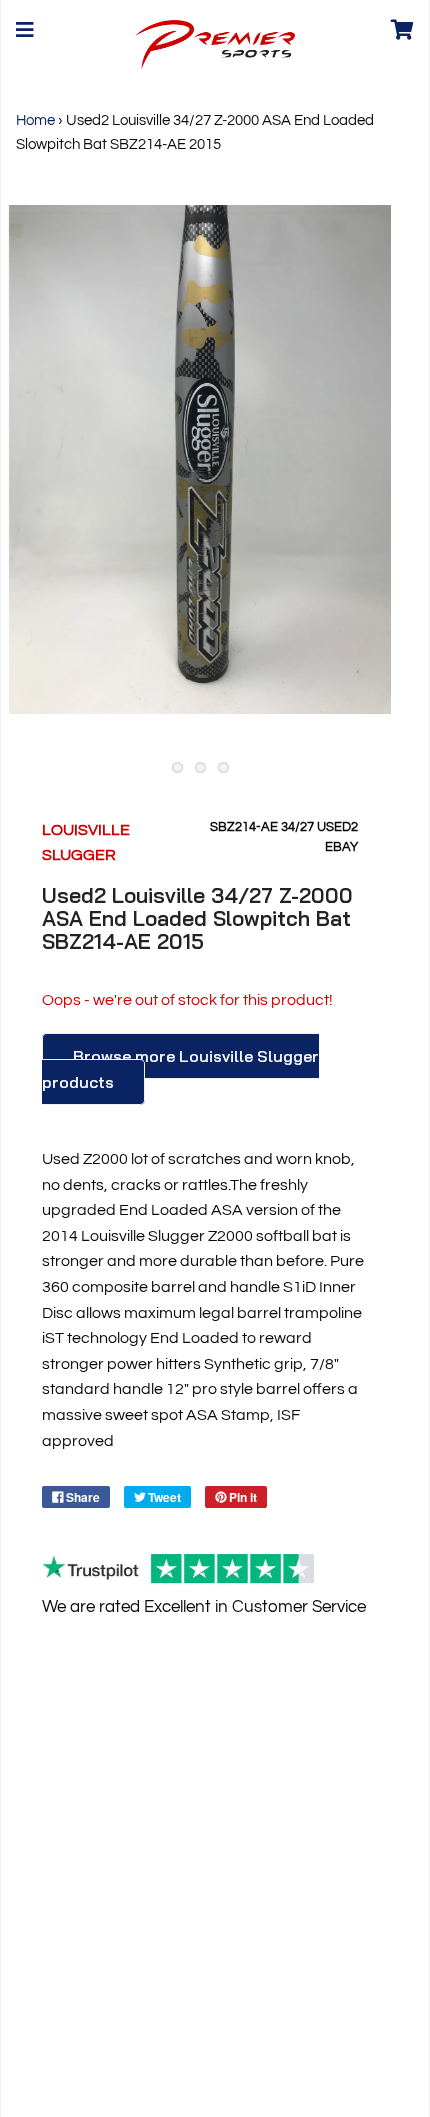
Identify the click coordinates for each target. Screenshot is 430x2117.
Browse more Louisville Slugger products (180, 1069)
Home (35, 120)
